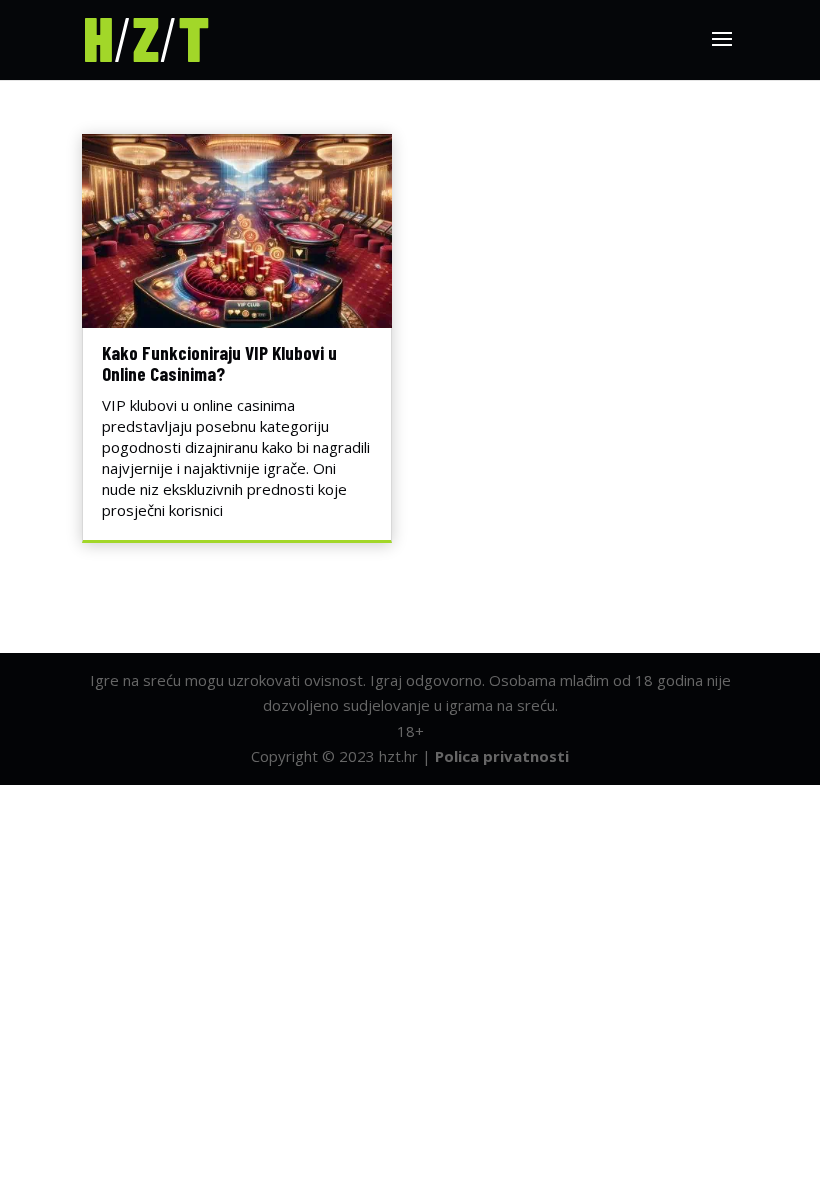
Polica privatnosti (502, 756)
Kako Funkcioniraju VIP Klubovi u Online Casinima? (219, 363)
